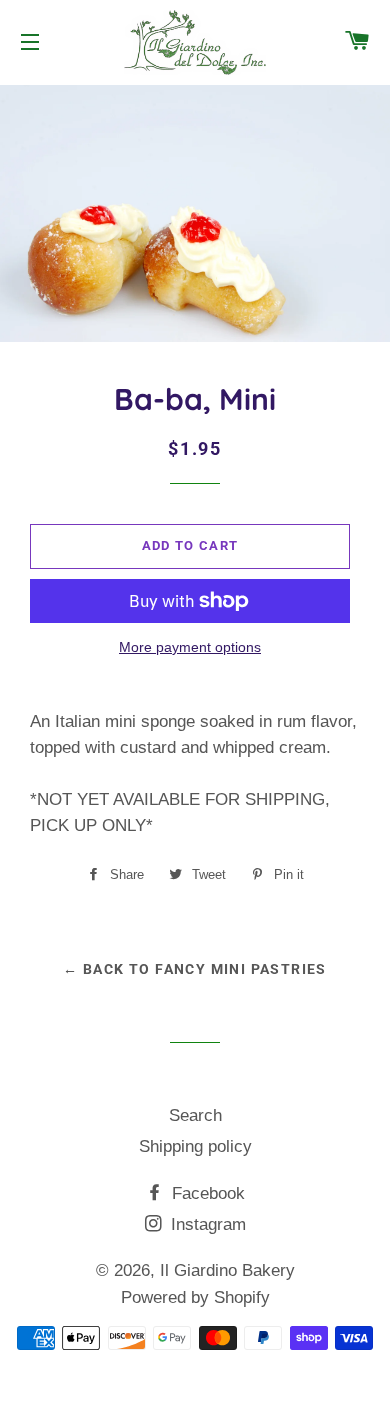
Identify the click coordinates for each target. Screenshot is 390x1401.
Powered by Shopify (195, 1297)
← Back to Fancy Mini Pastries (195, 969)
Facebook (206, 1193)
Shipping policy (195, 1146)
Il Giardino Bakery (227, 1270)
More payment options (190, 647)
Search (195, 1115)
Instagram (206, 1224)
